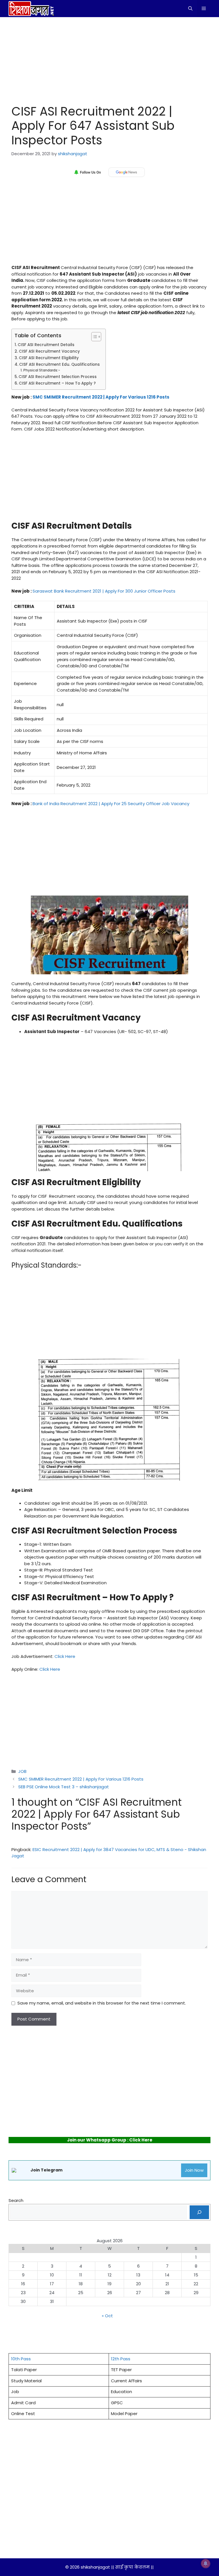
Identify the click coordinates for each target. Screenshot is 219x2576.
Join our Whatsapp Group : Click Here (110, 2140)
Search (16, 2200)
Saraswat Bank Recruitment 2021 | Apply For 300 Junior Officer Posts (104, 591)
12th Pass (121, 2359)
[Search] (199, 2212)
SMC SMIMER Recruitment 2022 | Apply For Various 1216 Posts (101, 397)
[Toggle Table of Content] (93, 337)
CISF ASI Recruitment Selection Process (58, 377)
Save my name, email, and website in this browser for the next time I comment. (102, 2003)
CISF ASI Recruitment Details (46, 345)
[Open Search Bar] (190, 9)
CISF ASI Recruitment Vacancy (49, 351)
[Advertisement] (109, 59)
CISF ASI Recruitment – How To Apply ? (57, 383)
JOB (22, 1771)
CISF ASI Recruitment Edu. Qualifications (59, 364)
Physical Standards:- (42, 370)
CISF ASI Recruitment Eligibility (49, 358)
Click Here (65, 1656)
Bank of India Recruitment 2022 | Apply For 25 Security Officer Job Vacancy (111, 804)
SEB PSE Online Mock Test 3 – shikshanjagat (64, 1787)
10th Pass (21, 2359)
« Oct (107, 2316)
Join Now (194, 2170)
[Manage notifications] (206, 2563)
